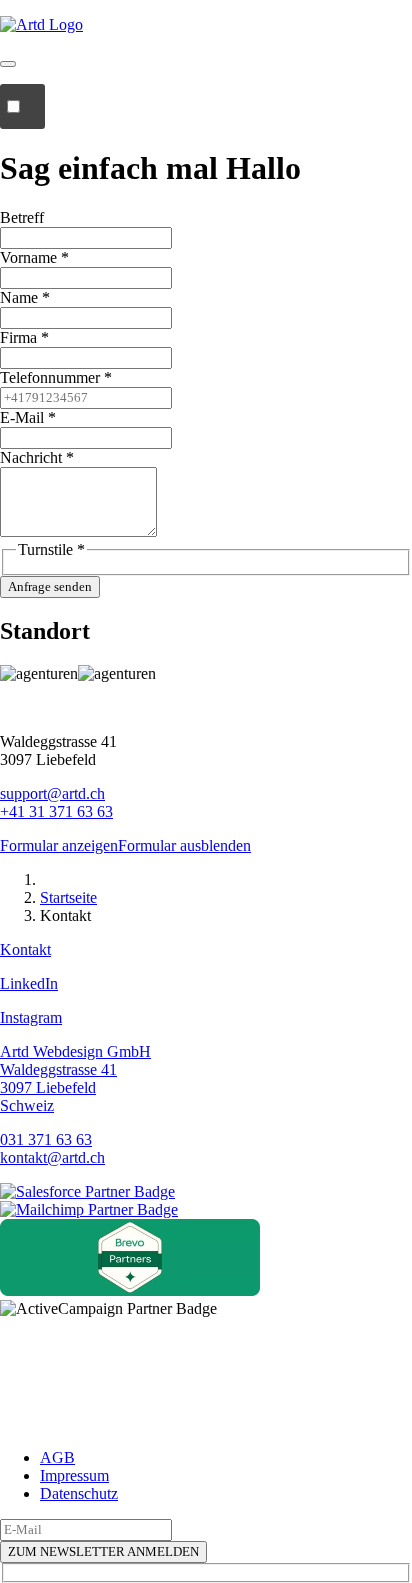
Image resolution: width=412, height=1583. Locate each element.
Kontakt (25, 949)
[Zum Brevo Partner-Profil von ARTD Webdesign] (130, 1290)
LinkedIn (29, 983)
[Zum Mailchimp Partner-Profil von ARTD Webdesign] (89, 1209)
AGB (57, 1457)
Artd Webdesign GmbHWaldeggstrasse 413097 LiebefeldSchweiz (75, 1078)
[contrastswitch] (8, 64)
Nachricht (37, 457)
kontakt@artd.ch (52, 1157)
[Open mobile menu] (22, 106)
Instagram (31, 1017)
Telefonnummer (56, 377)
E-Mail (28, 417)
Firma (24, 337)
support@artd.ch (52, 793)
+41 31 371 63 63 (56, 811)
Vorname (34, 257)
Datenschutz (79, 1493)
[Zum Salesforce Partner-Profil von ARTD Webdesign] (87, 1191)
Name (25, 297)
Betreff (22, 217)
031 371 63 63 (46, 1139)
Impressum (74, 1475)
